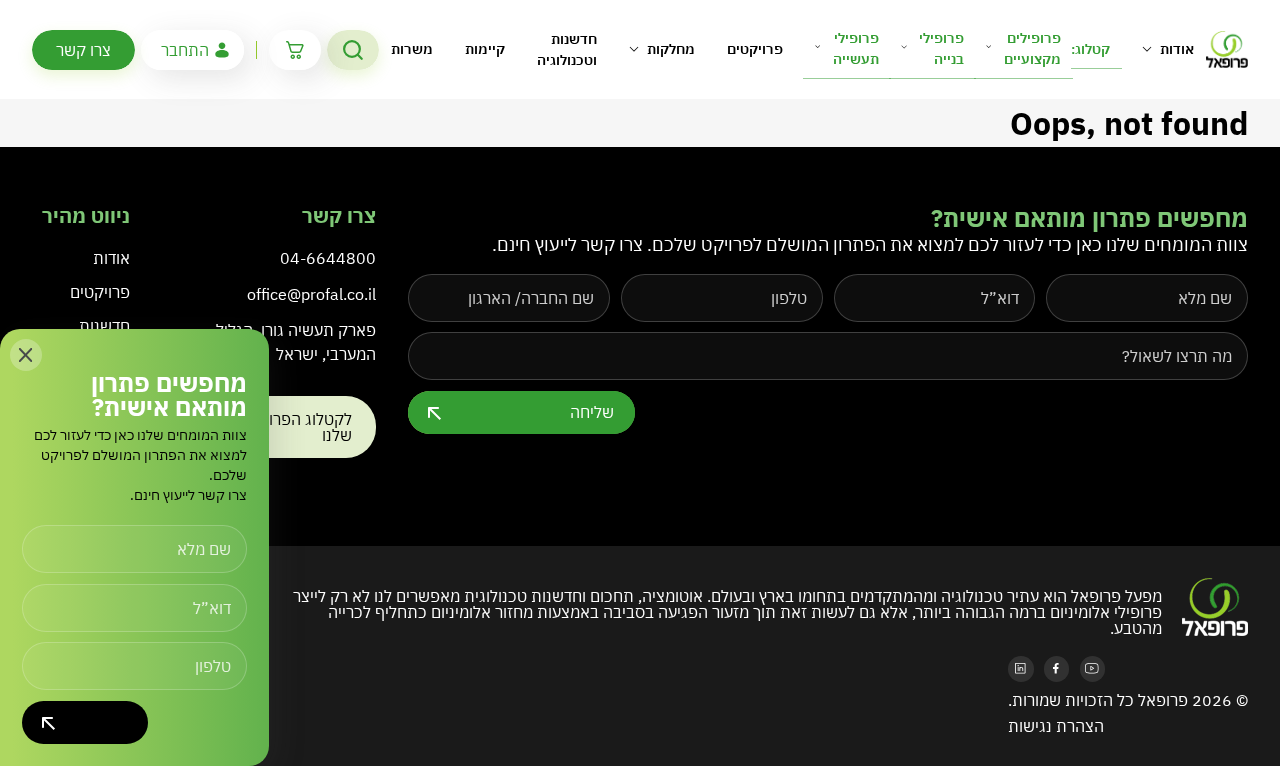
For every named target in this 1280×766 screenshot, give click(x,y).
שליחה (592, 412)
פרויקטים (755, 49)
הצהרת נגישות (1056, 726)
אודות (1177, 49)
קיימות (485, 49)
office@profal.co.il (311, 294)
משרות (412, 49)
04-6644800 (328, 258)
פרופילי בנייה (941, 48)
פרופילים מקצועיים (1032, 48)
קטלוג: (1090, 49)
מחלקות (671, 49)
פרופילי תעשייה (856, 48)
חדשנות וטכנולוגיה (567, 49)
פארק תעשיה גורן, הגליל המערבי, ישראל (296, 342)
